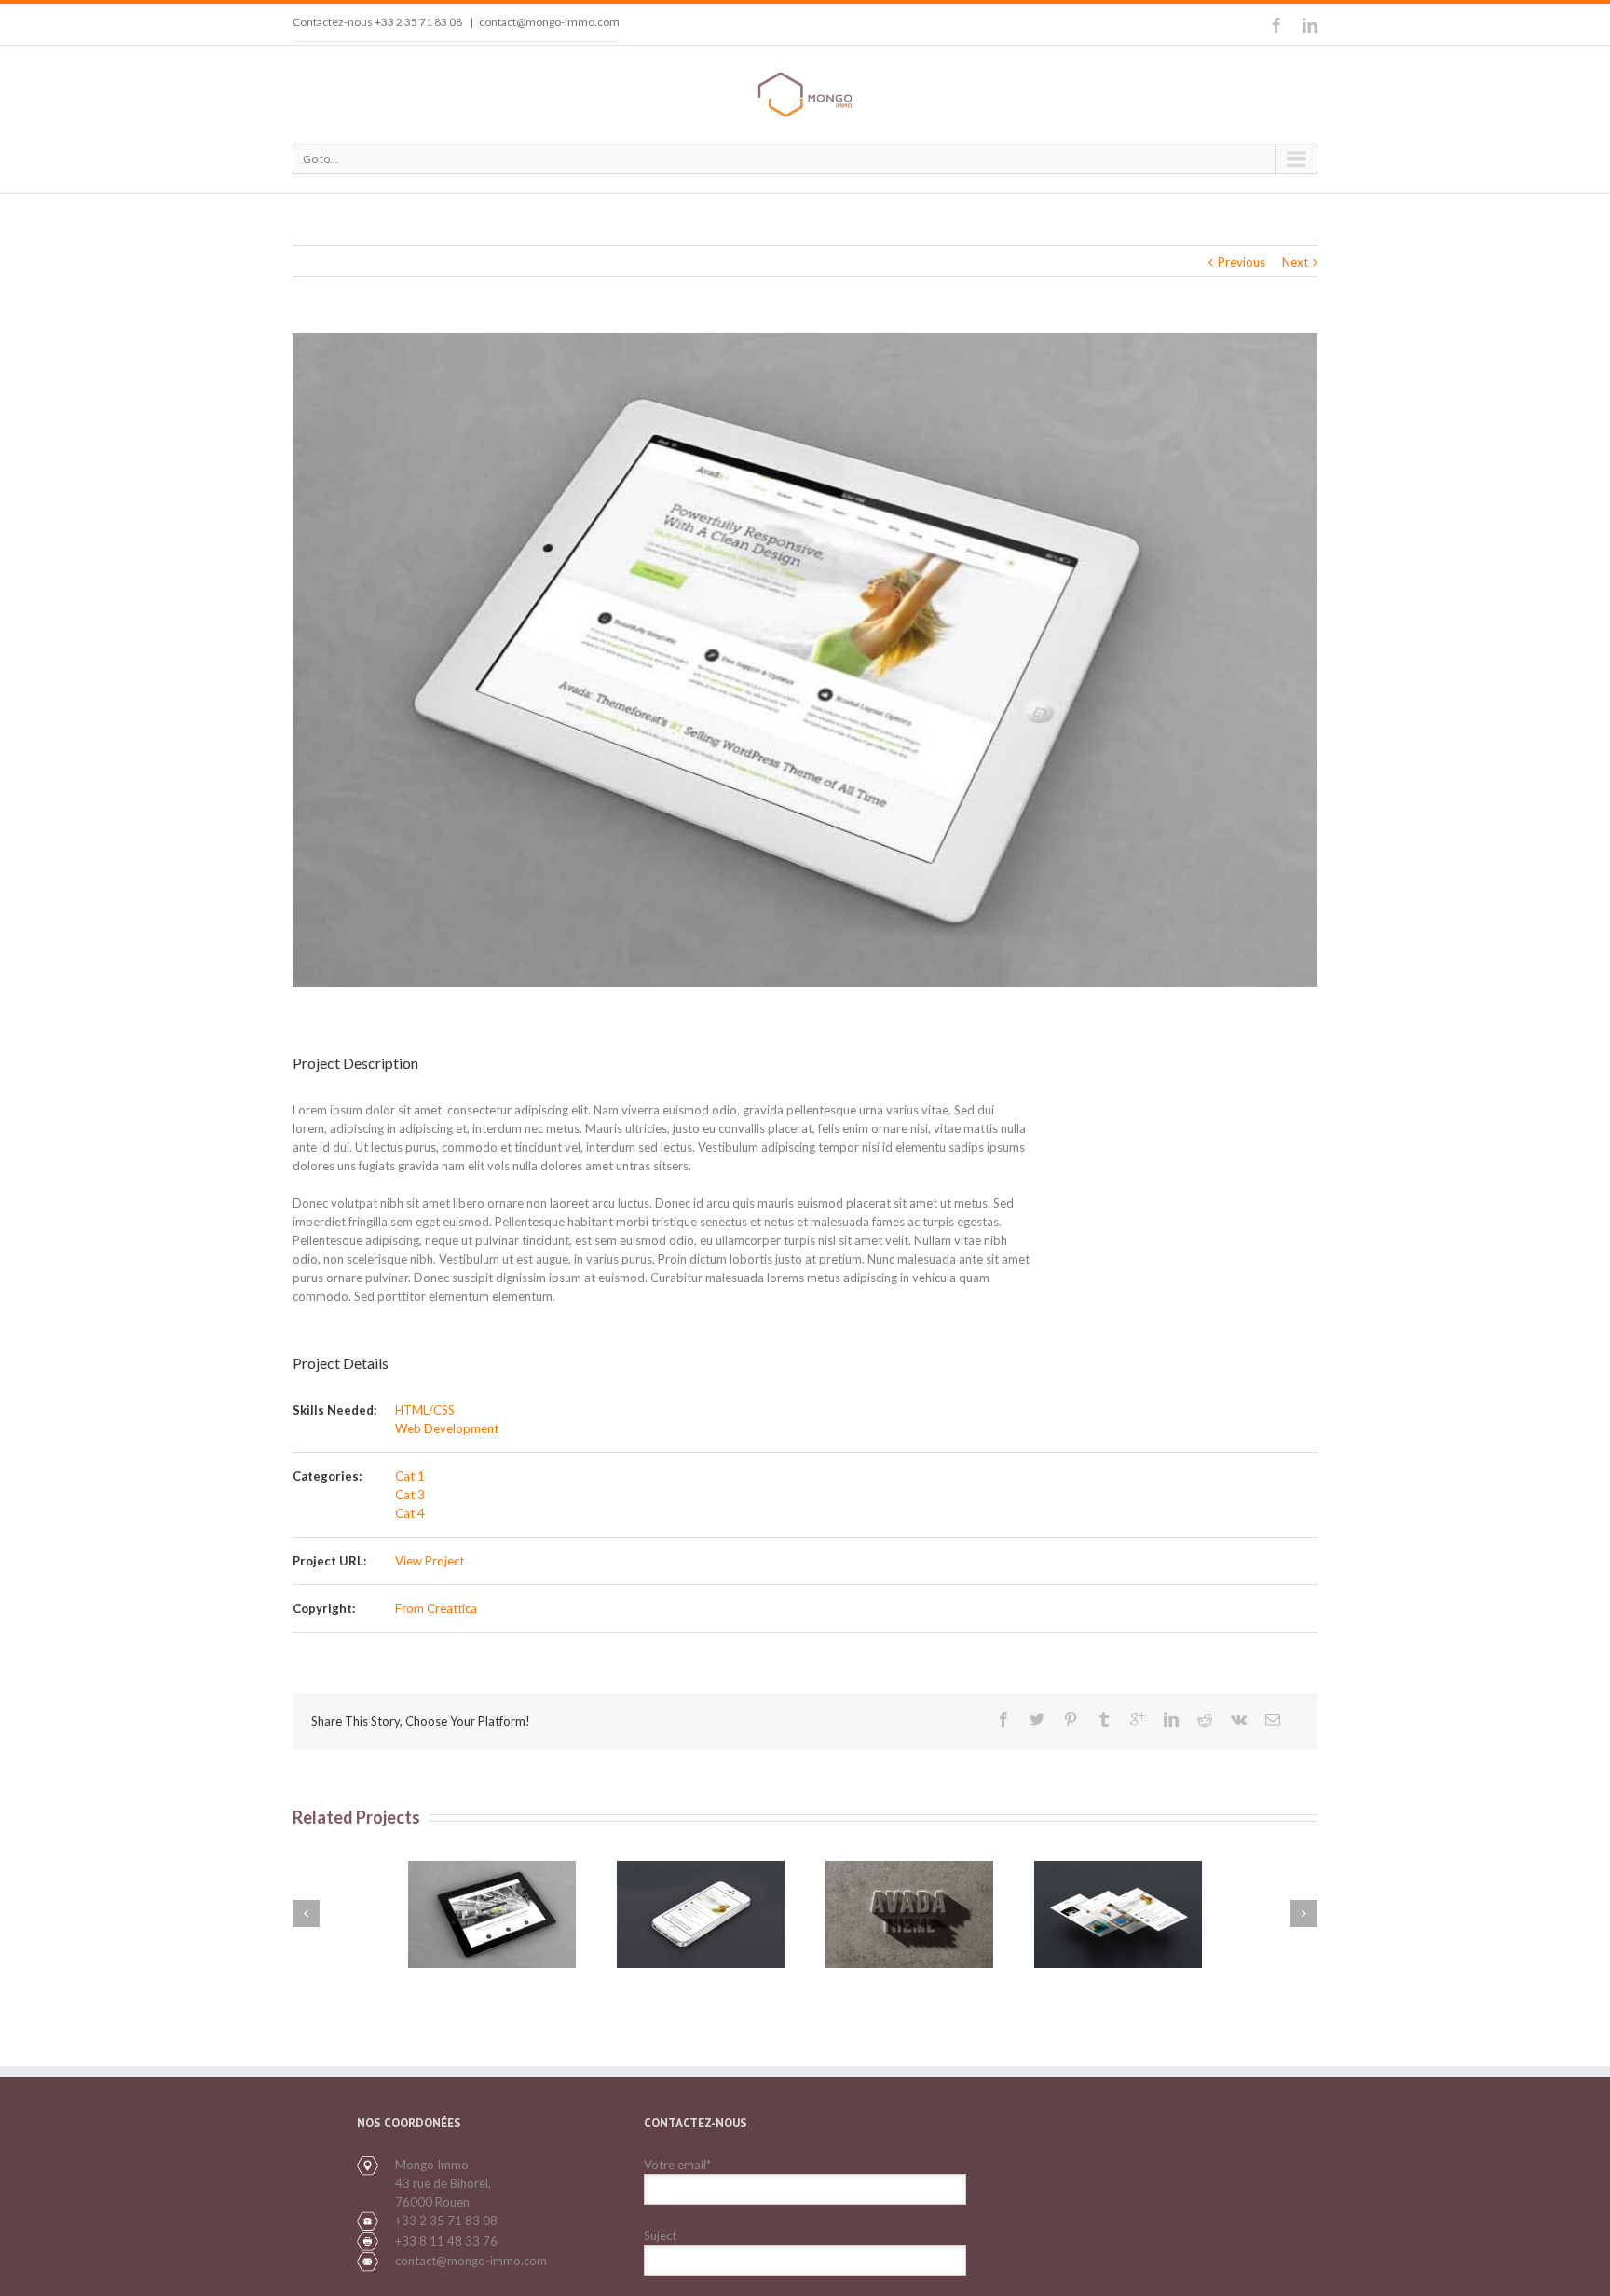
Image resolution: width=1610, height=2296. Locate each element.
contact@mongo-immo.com (549, 22)
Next (1295, 262)
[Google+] (1138, 1719)
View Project (430, 1561)
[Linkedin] (1310, 25)
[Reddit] (1205, 1719)
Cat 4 (410, 1513)
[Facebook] (1276, 25)
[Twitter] (1037, 1719)
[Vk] (1239, 1719)
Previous (1242, 262)
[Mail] (1273, 1719)
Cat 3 (410, 1495)
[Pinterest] (1071, 1719)
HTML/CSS (425, 1410)
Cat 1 (410, 1476)
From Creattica (436, 1608)
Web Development (447, 1428)
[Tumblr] (1104, 1719)
